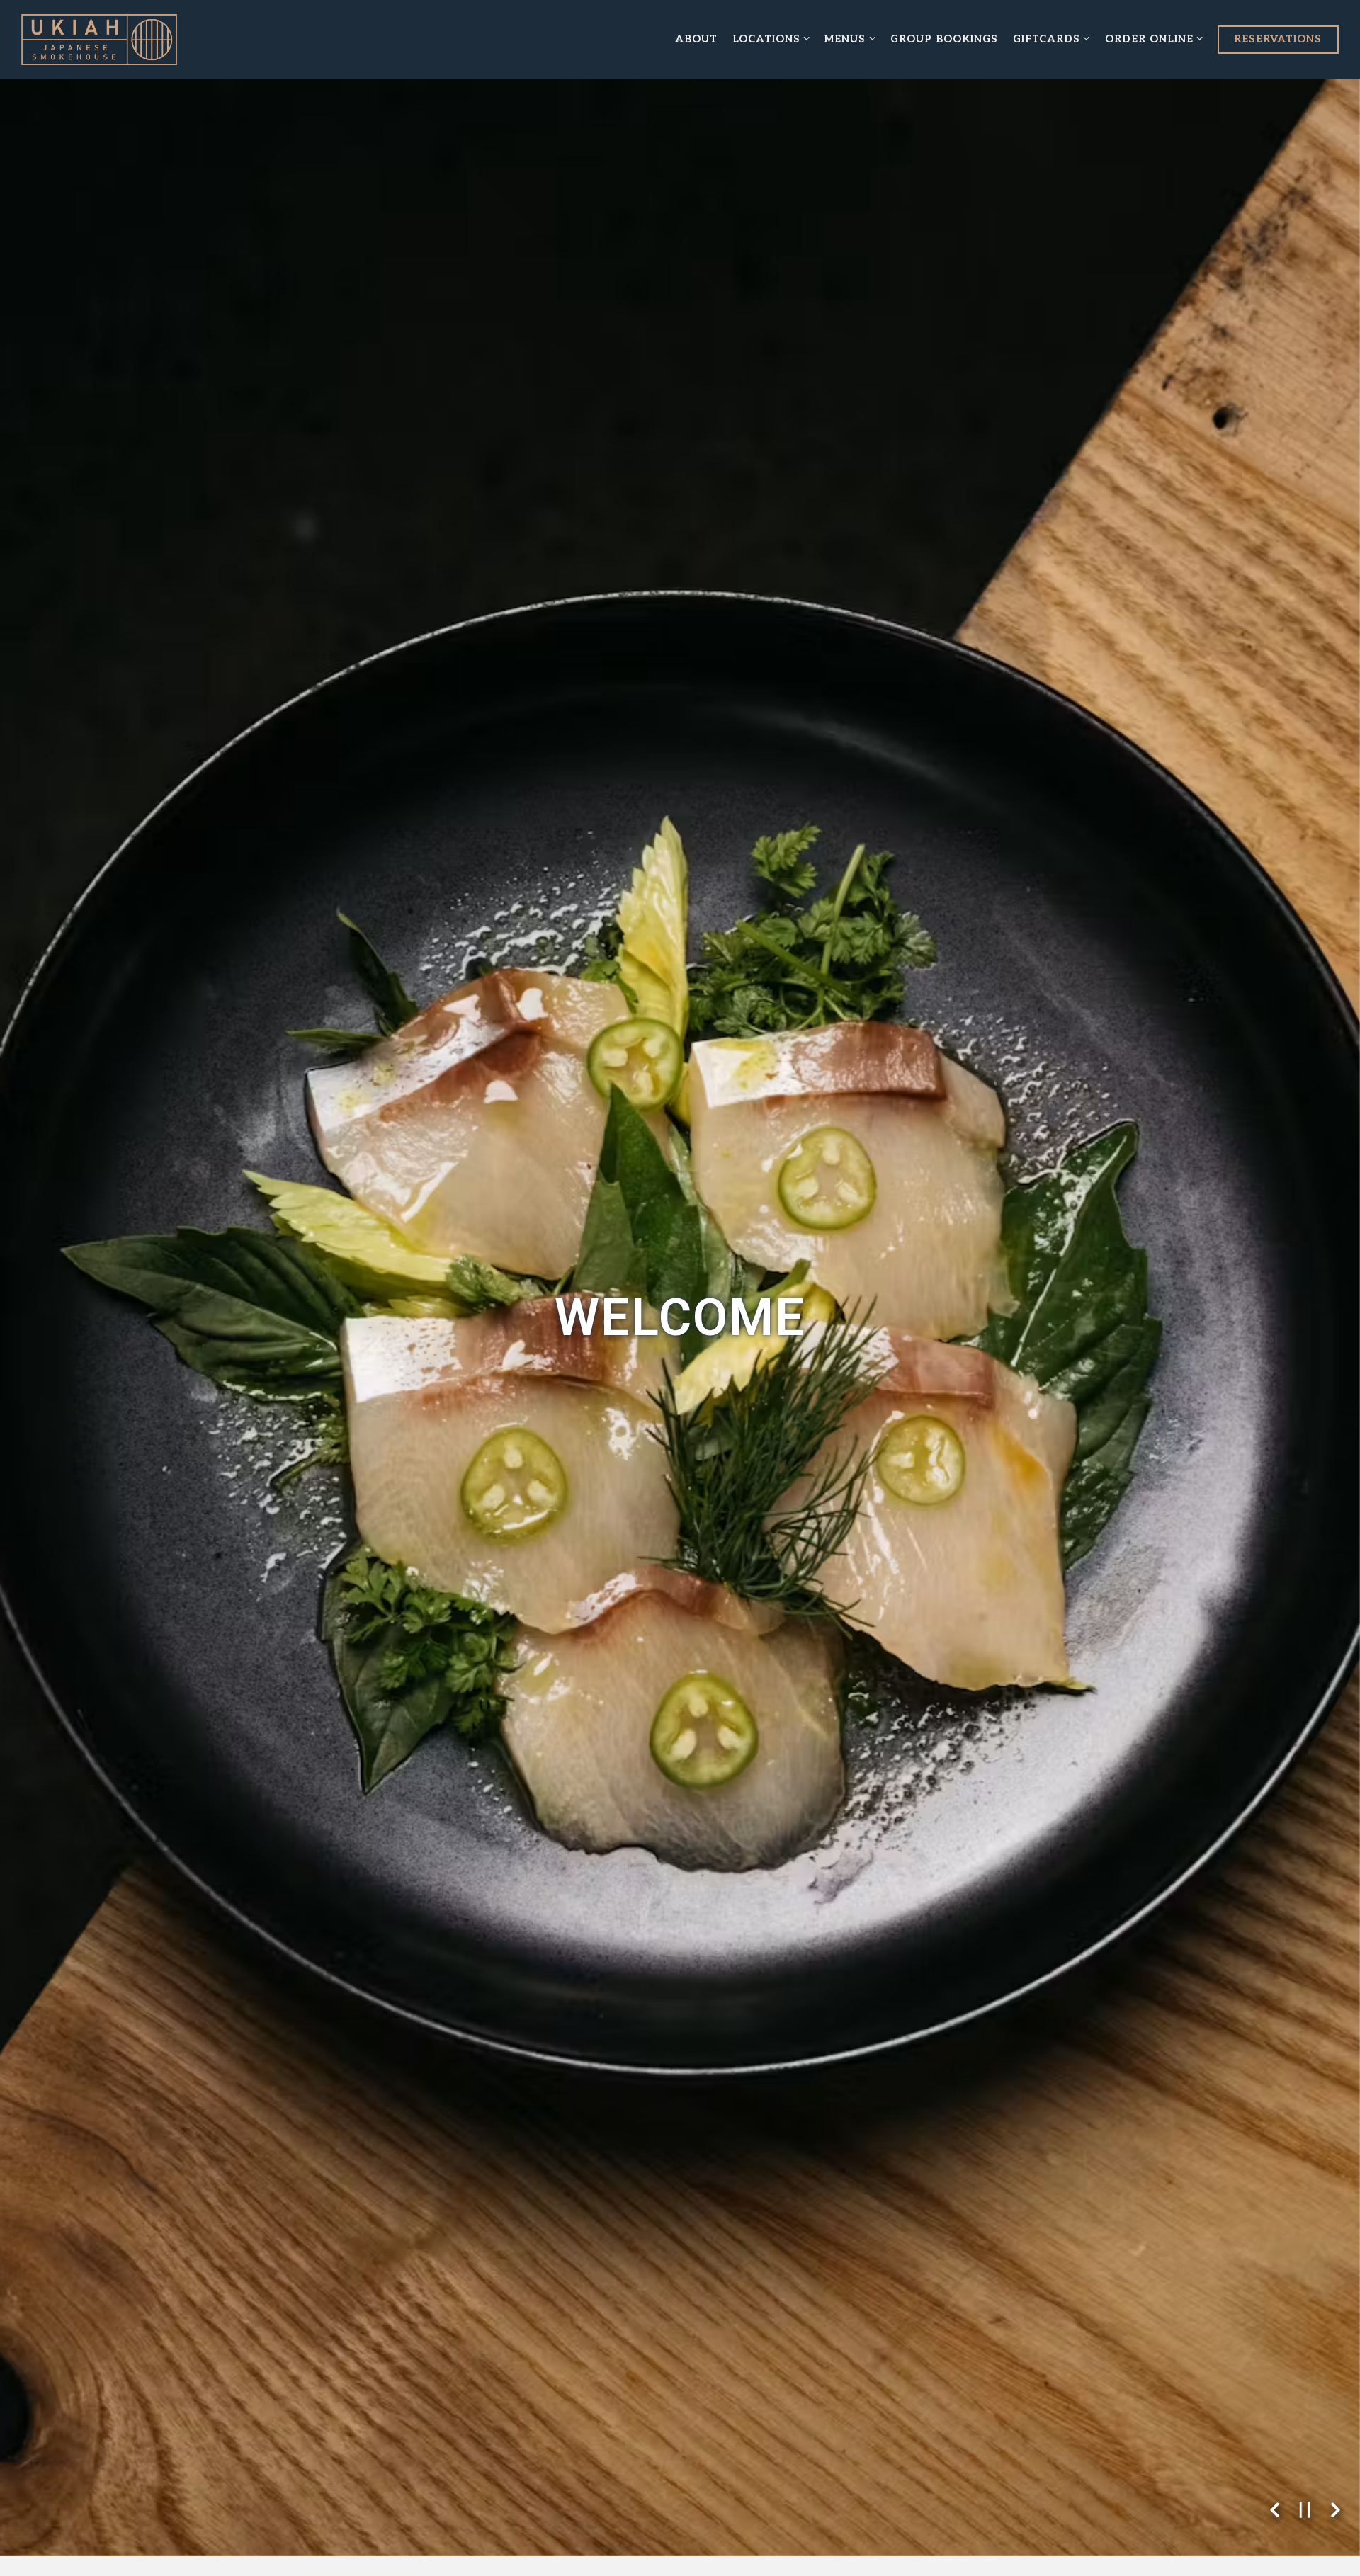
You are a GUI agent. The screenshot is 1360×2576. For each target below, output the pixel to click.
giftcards (1052, 39)
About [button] (696, 39)
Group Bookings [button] (944, 39)
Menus (850, 39)
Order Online (1155, 39)
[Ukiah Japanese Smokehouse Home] (99, 40)
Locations (772, 39)
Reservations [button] (1278, 39)
